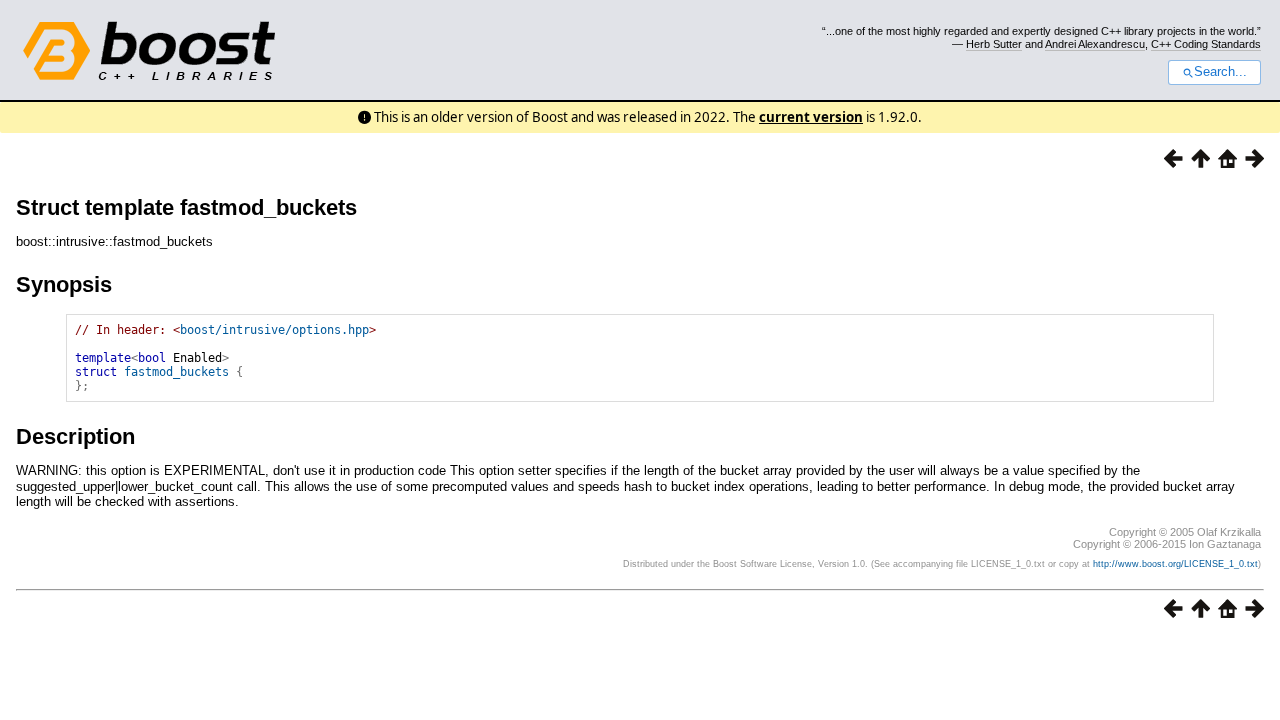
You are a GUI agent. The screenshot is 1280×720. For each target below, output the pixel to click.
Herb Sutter (994, 44)
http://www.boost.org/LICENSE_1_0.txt (1175, 564)
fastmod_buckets (176, 372)
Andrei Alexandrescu (1095, 44)
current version (811, 117)
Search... (1220, 72)
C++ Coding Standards (1206, 44)
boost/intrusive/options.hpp (274, 330)
